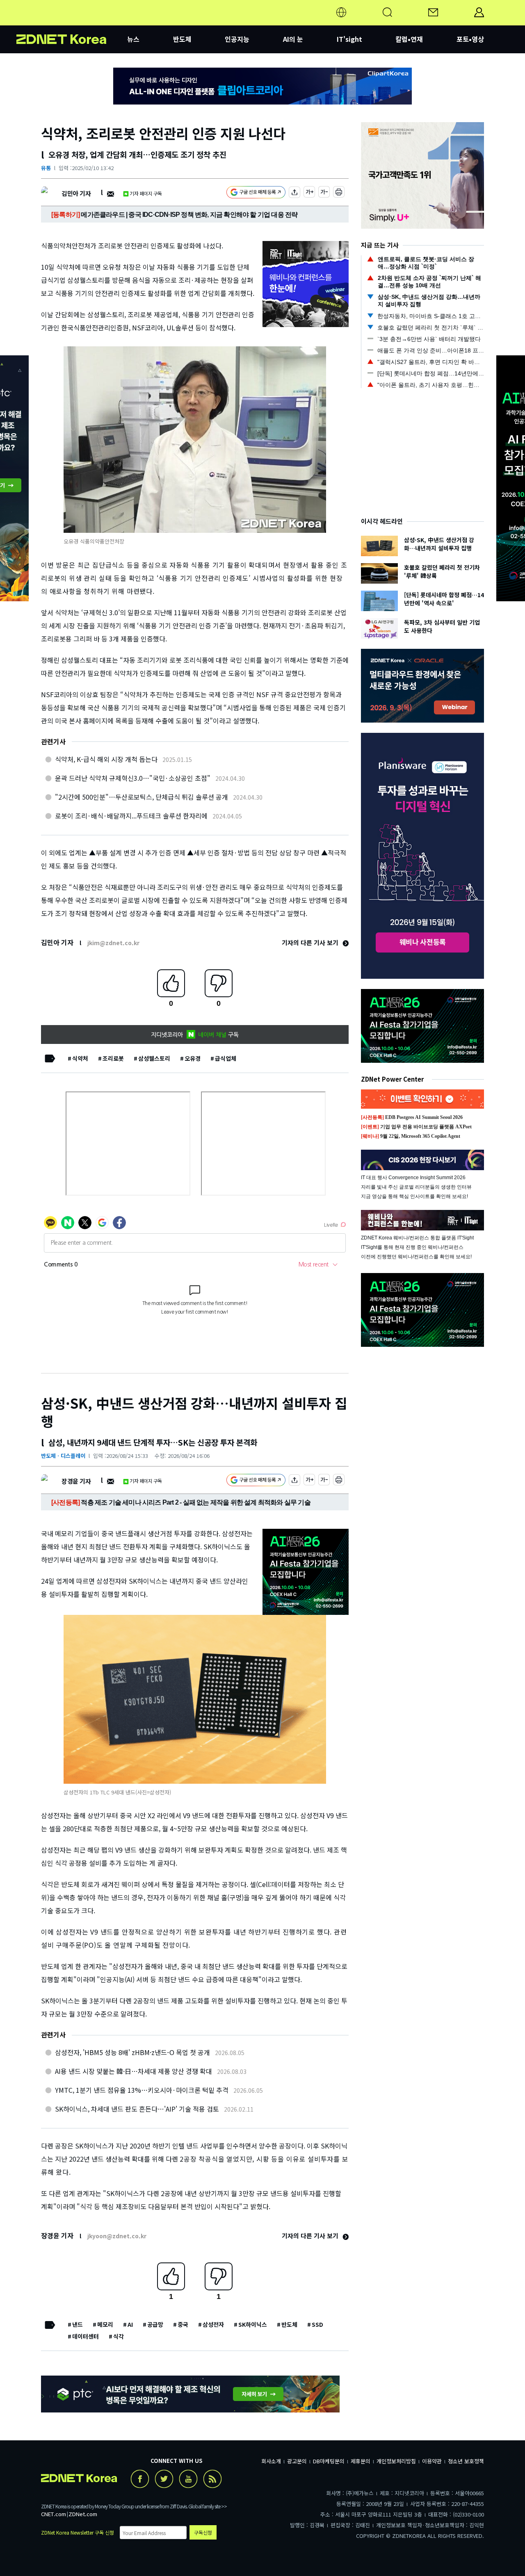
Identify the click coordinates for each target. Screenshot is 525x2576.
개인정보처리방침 (396, 2461)
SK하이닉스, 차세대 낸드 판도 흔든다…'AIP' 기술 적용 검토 (137, 2109)
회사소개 (271, 2461)
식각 (119, 2336)
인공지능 (237, 39)
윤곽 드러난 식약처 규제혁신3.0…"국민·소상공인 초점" (133, 778)
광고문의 (297, 2461)
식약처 (80, 1058)
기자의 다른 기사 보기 (311, 942)
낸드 (78, 2324)
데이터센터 (86, 2336)
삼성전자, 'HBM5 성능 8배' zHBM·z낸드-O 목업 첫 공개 (132, 2052)
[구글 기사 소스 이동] (256, 193)
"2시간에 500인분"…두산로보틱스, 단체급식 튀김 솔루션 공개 (142, 797)
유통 (46, 168)
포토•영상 (470, 39)
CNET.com (54, 2514)
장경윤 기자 (76, 1481)
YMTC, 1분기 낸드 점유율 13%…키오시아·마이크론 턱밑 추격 (142, 2090)
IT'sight (349, 39)
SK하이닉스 (253, 2324)
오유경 (193, 1058)
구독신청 (203, 2532)
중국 (183, 2324)
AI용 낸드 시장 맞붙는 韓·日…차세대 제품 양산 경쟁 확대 (134, 2071)
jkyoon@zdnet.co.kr (117, 2236)
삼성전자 (213, 2324)
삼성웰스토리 (154, 1058)
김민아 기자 (76, 193)
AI (130, 2324)
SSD (317, 2324)
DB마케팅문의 (329, 2461)
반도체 (182, 39)
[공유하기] (294, 193)
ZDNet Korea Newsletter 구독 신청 (78, 2532)
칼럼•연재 (409, 39)
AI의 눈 (293, 39)
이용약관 (432, 2461)
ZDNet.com (83, 2514)
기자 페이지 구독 (146, 193)
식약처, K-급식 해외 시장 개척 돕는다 (106, 759)
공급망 (155, 2324)
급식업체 (226, 1058)
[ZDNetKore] (72, 22)
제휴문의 (361, 2461)
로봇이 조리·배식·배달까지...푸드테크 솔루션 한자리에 (131, 816)
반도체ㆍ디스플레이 (63, 1456)
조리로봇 (113, 1058)
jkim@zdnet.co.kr (113, 943)
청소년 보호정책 (466, 2461)
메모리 (105, 2324)
